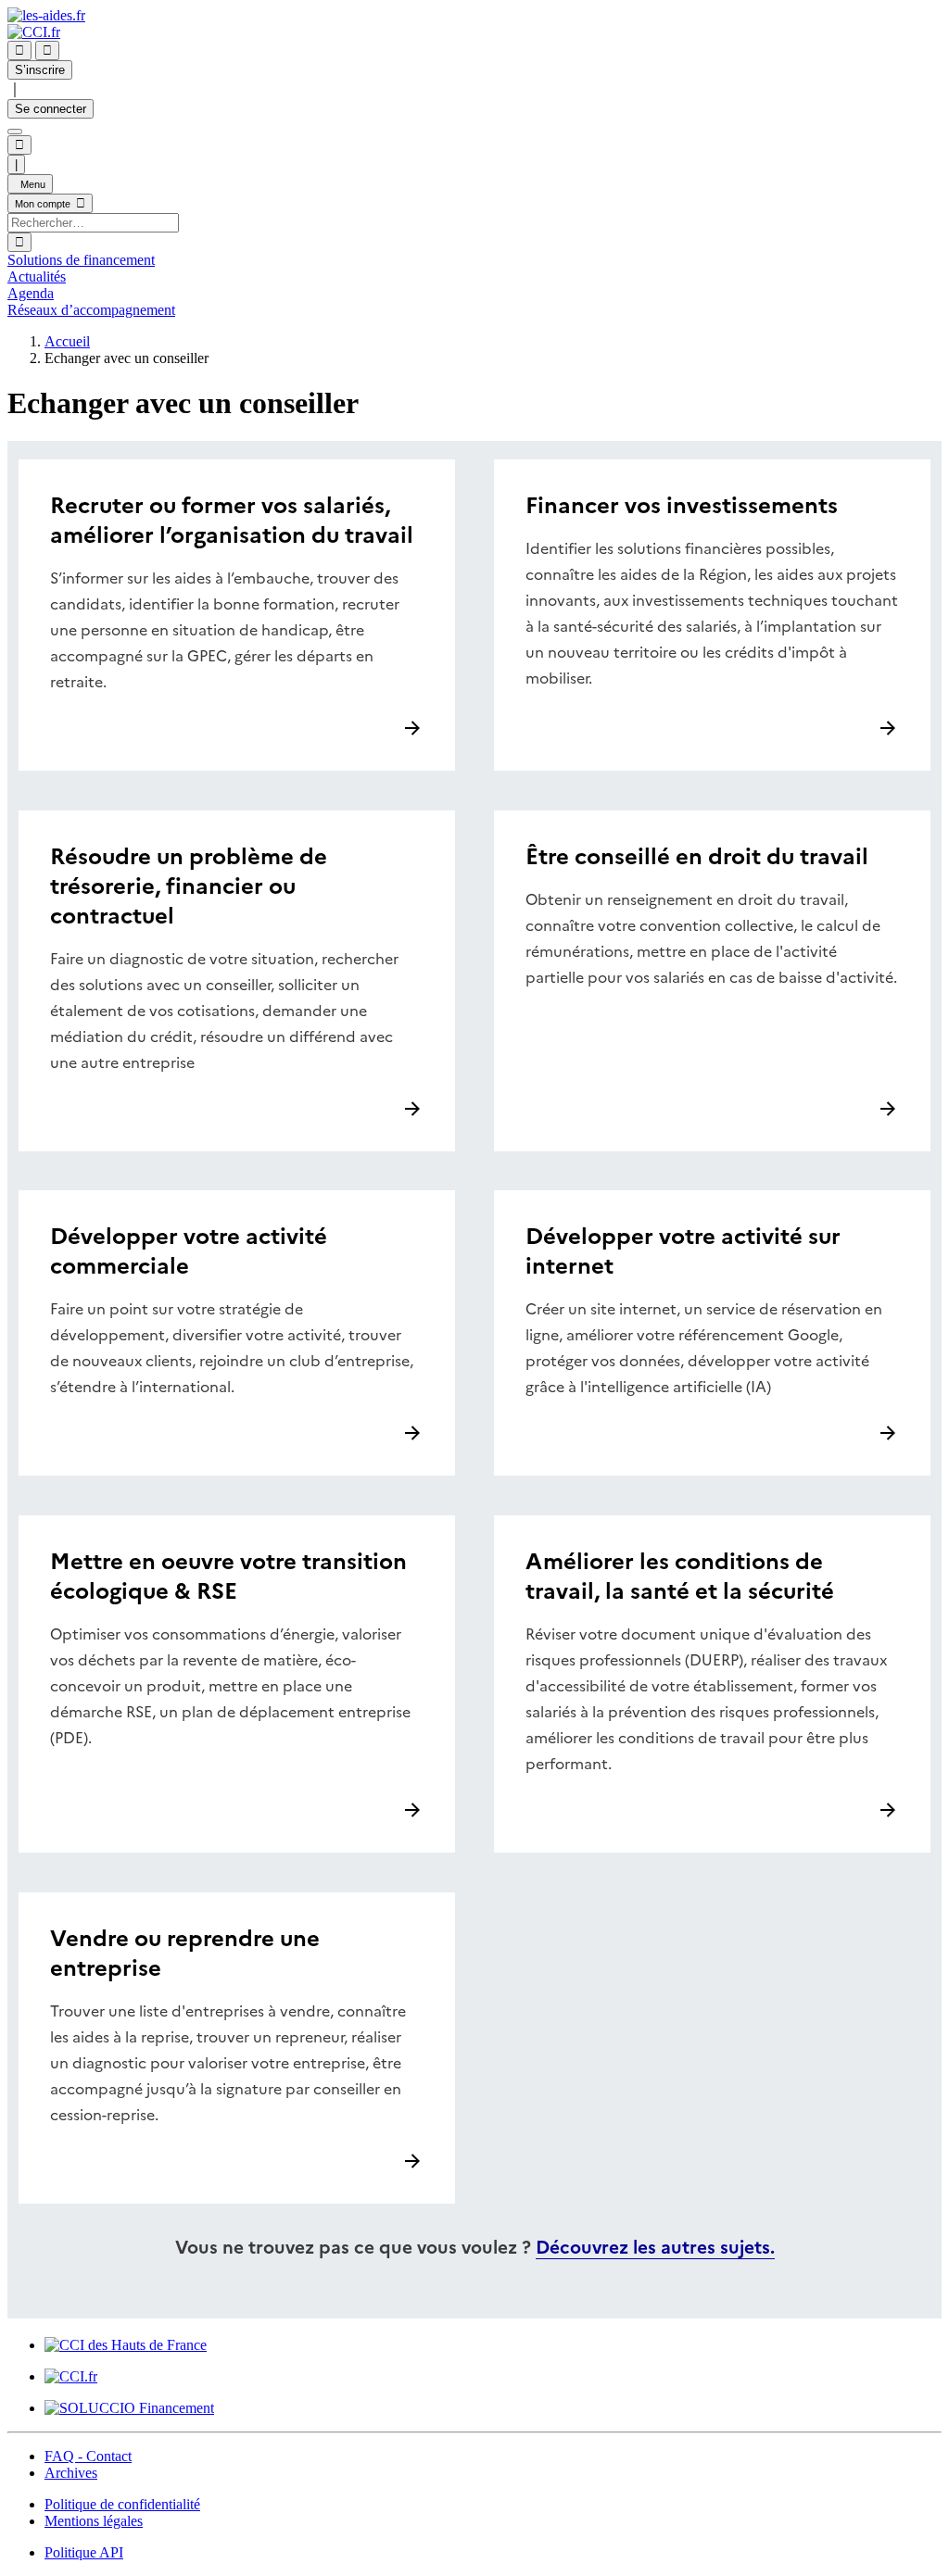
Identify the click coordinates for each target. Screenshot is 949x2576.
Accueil (67, 341)
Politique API (84, 2552)
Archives (71, 2473)
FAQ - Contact (88, 2456)
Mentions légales (94, 2521)
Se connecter (51, 109)
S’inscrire (40, 70)
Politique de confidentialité (122, 2504)
